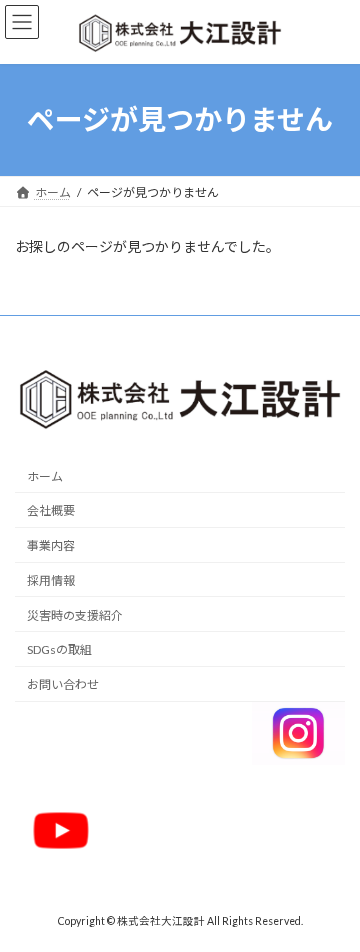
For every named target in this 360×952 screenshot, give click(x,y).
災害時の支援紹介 (75, 615)
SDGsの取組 (59, 649)
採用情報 (51, 580)
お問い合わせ (63, 684)
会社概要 (51, 510)
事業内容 (51, 545)
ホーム (45, 475)
